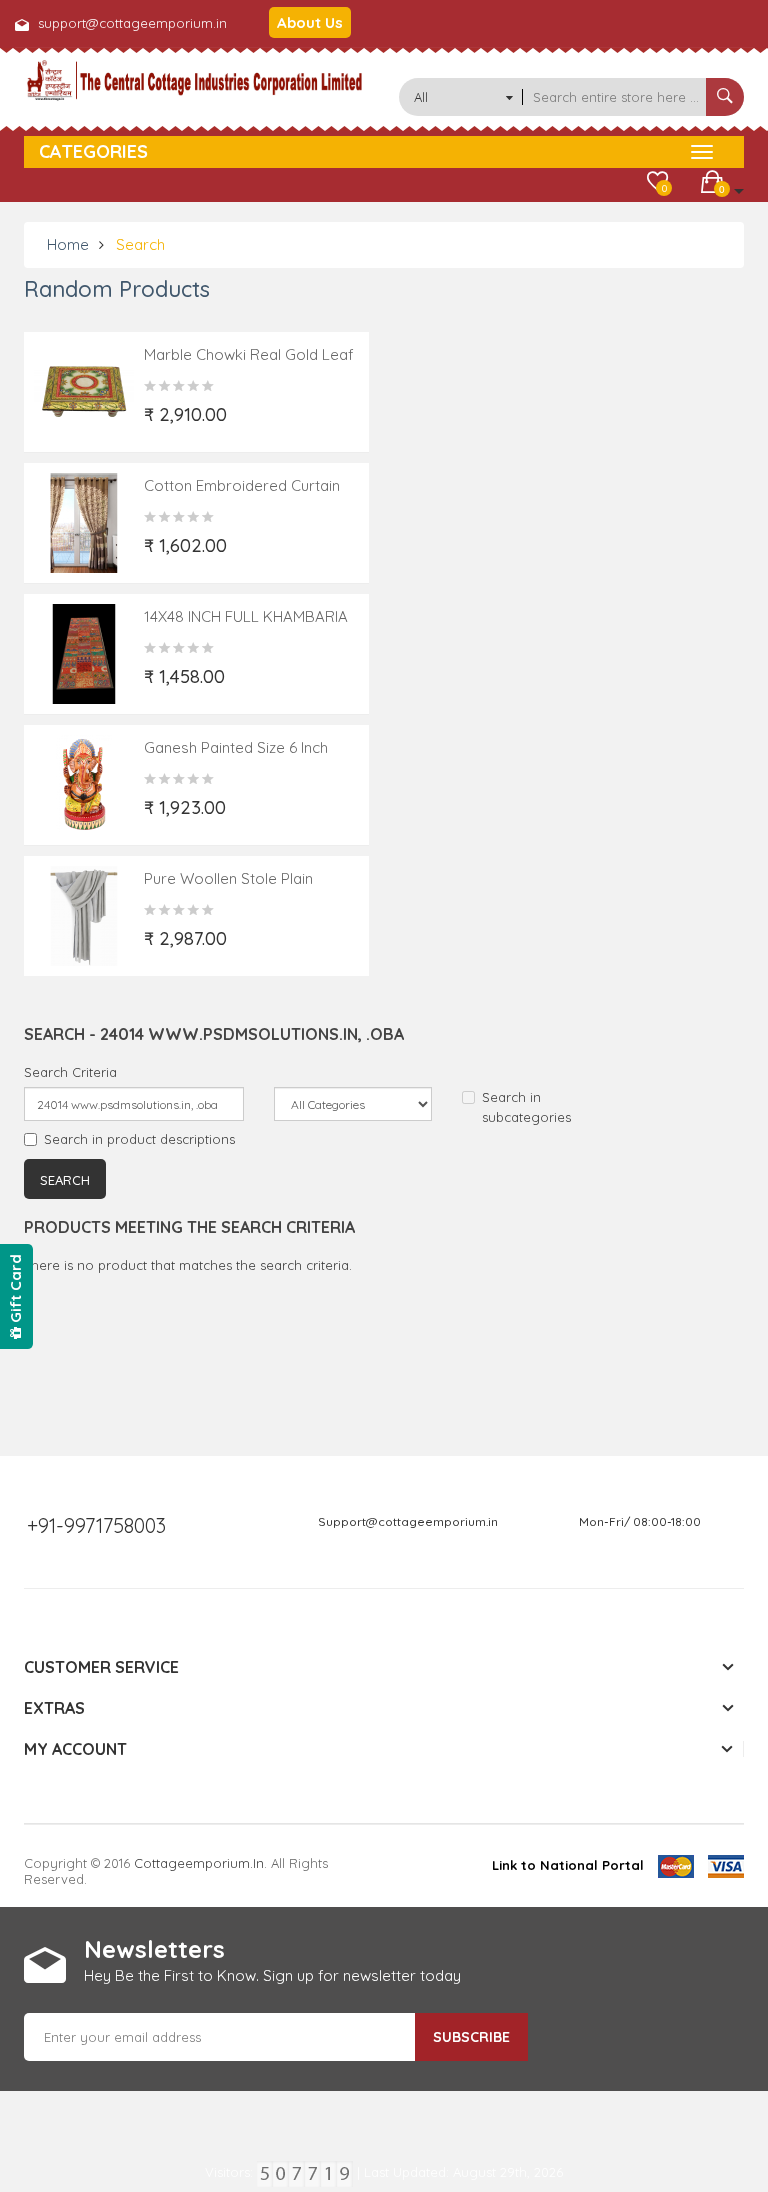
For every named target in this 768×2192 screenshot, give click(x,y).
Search (140, 244)
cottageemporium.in (199, 1863)
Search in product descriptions (139, 1139)
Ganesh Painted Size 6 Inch (236, 747)
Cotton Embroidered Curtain (242, 485)
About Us (310, 22)
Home (68, 244)
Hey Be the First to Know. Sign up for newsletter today (272, 1975)
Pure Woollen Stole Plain (228, 878)
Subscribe (471, 2037)
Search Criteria (70, 1072)
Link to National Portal (568, 1865)
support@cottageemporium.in (132, 23)
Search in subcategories (526, 1107)
